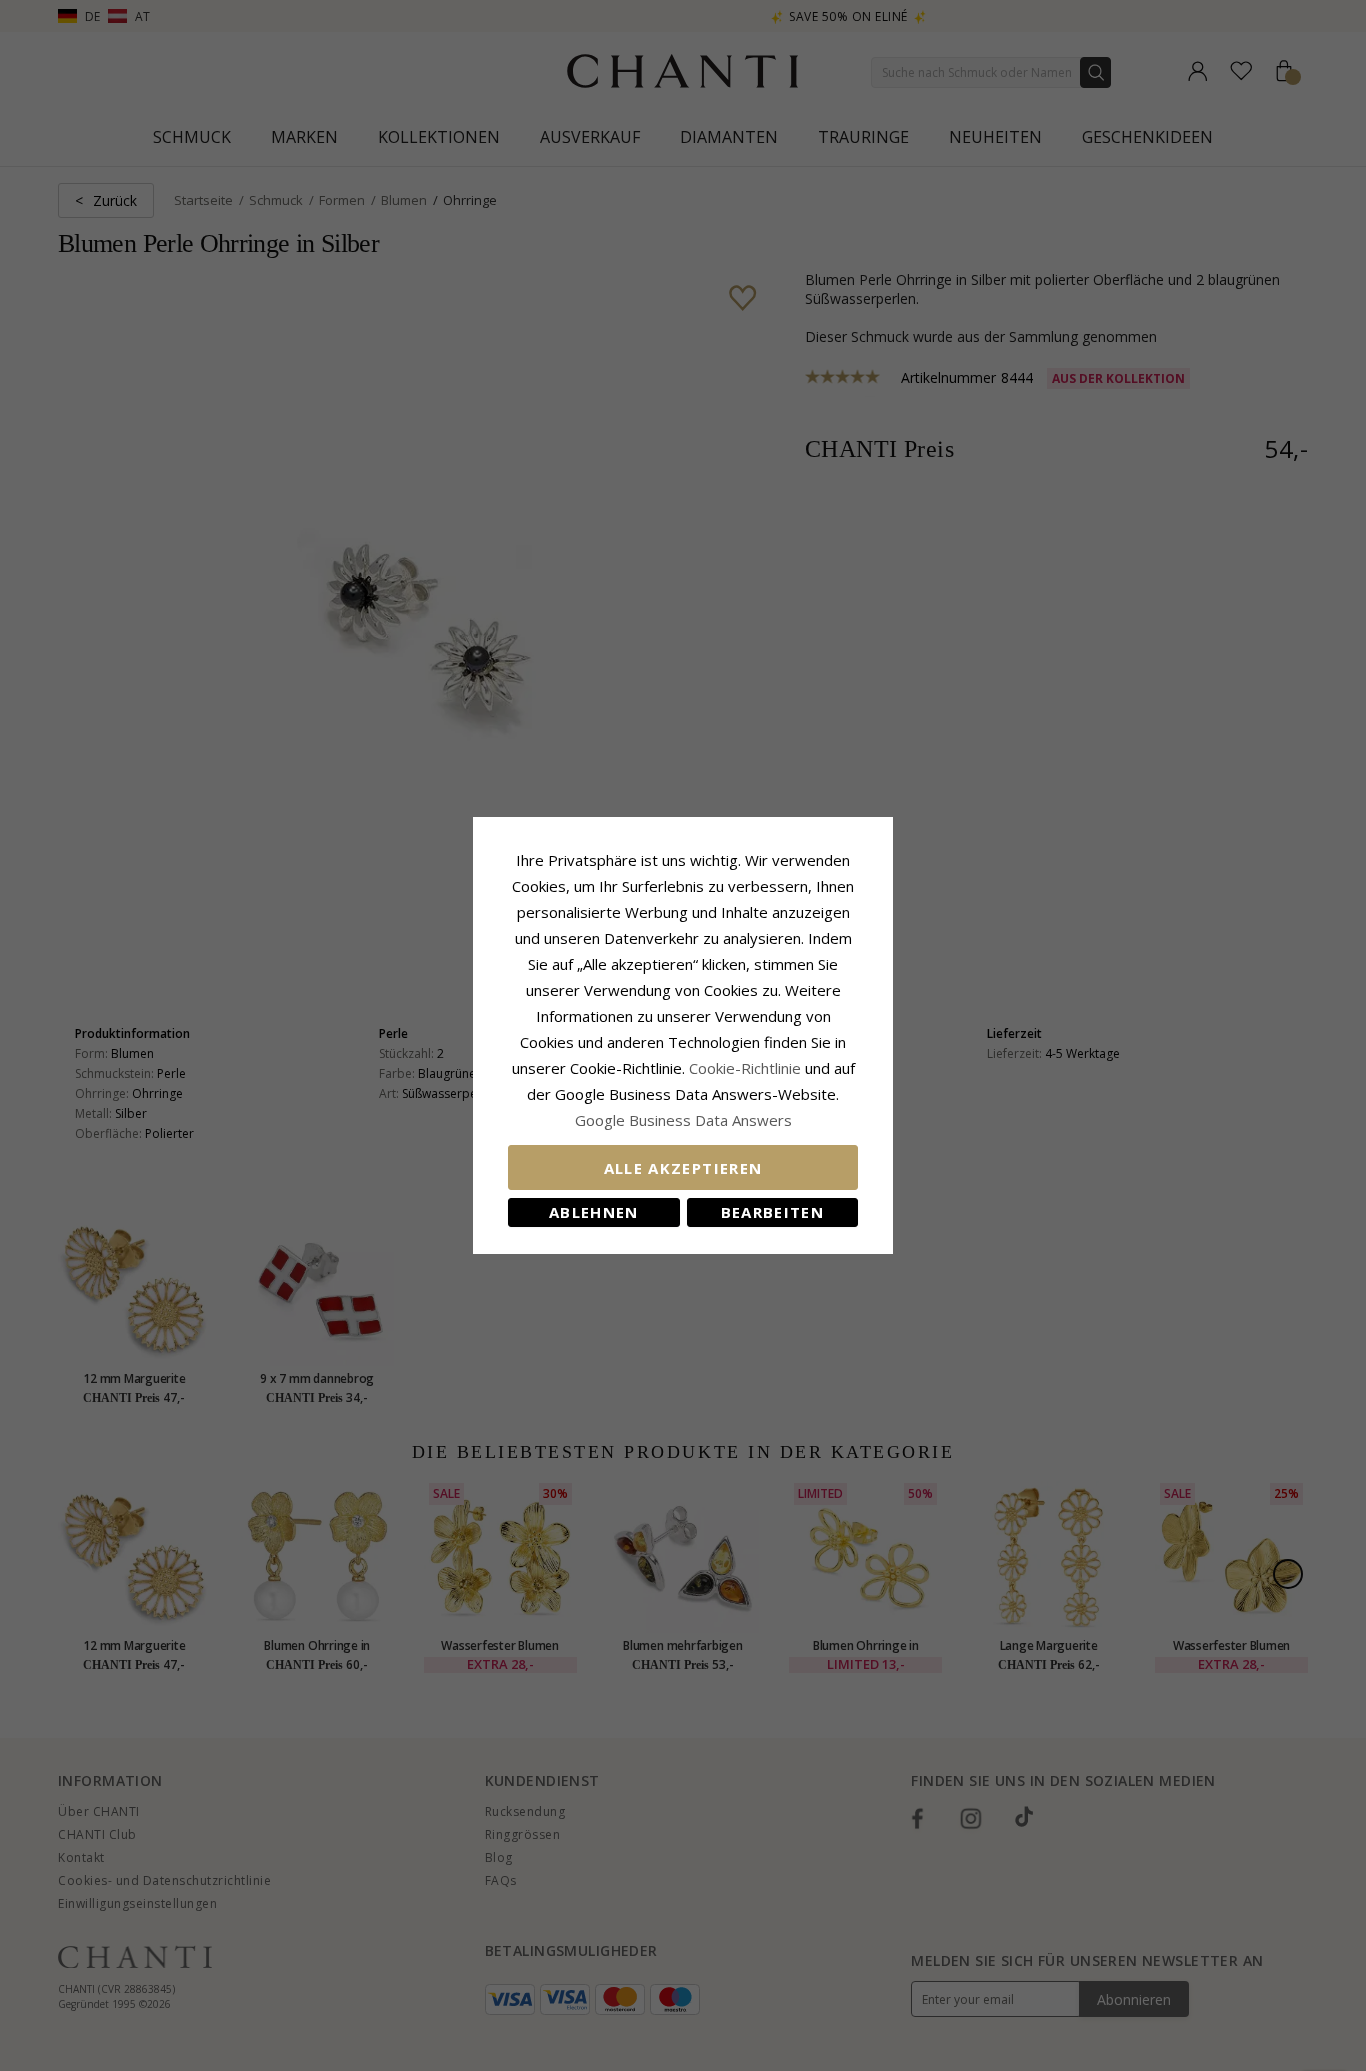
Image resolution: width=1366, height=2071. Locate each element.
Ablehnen (594, 1212)
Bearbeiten (773, 1212)
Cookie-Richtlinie (745, 1068)
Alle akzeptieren (683, 1168)
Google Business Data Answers (683, 1120)
